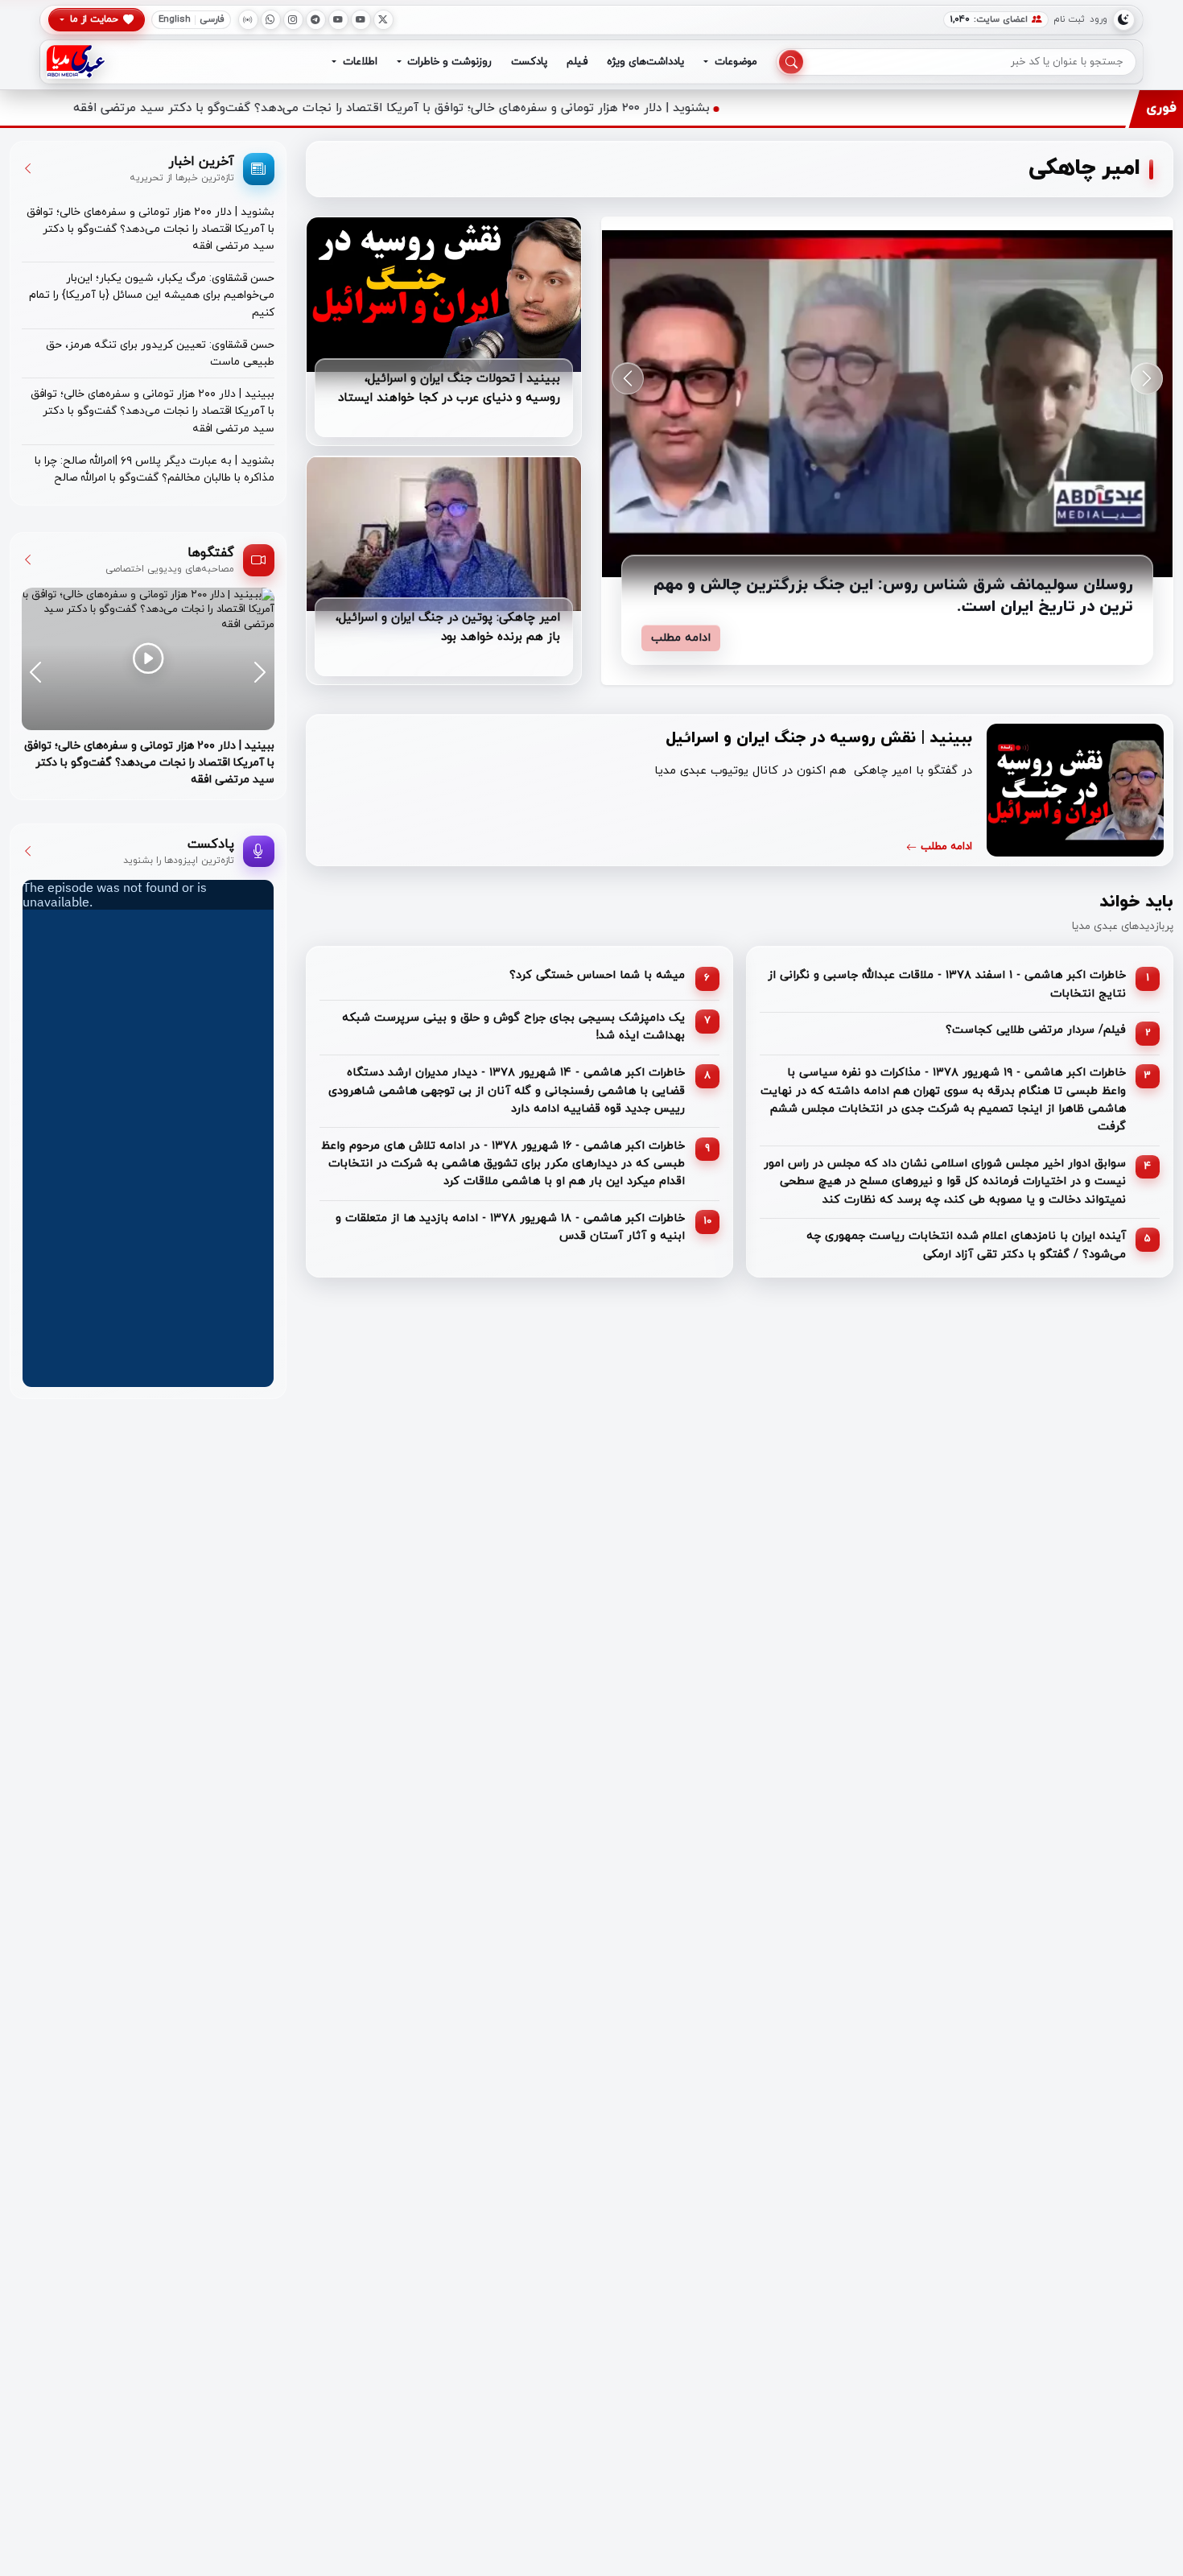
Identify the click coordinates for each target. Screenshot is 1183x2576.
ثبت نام (1069, 19)
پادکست (529, 62)
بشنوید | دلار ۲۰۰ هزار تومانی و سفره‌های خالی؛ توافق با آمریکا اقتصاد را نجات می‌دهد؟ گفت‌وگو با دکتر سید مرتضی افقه (556, 108)
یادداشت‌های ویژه (645, 62)
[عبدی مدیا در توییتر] (383, 20)
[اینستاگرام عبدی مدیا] (293, 20)
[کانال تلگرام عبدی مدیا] (316, 20)
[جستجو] (791, 62)
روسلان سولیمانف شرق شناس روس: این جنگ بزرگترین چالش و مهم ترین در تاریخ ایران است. (893, 597)
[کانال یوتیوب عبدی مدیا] (361, 20)
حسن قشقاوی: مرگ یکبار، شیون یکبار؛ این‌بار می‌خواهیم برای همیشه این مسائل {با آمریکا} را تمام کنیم (152, 295)
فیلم (577, 62)
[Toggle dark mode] (1124, 20)
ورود (1098, 19)
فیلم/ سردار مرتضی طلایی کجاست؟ (1036, 1030)
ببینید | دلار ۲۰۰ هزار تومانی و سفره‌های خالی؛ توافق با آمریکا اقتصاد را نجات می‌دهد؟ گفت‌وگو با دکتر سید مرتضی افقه (153, 411)
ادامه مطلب (681, 638)
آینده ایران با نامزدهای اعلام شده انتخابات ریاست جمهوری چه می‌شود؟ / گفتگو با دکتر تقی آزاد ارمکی (966, 1245)
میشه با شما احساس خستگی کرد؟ (597, 975)
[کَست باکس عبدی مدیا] (248, 20)
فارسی (212, 19)
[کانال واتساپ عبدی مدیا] (271, 20)
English (175, 19)
